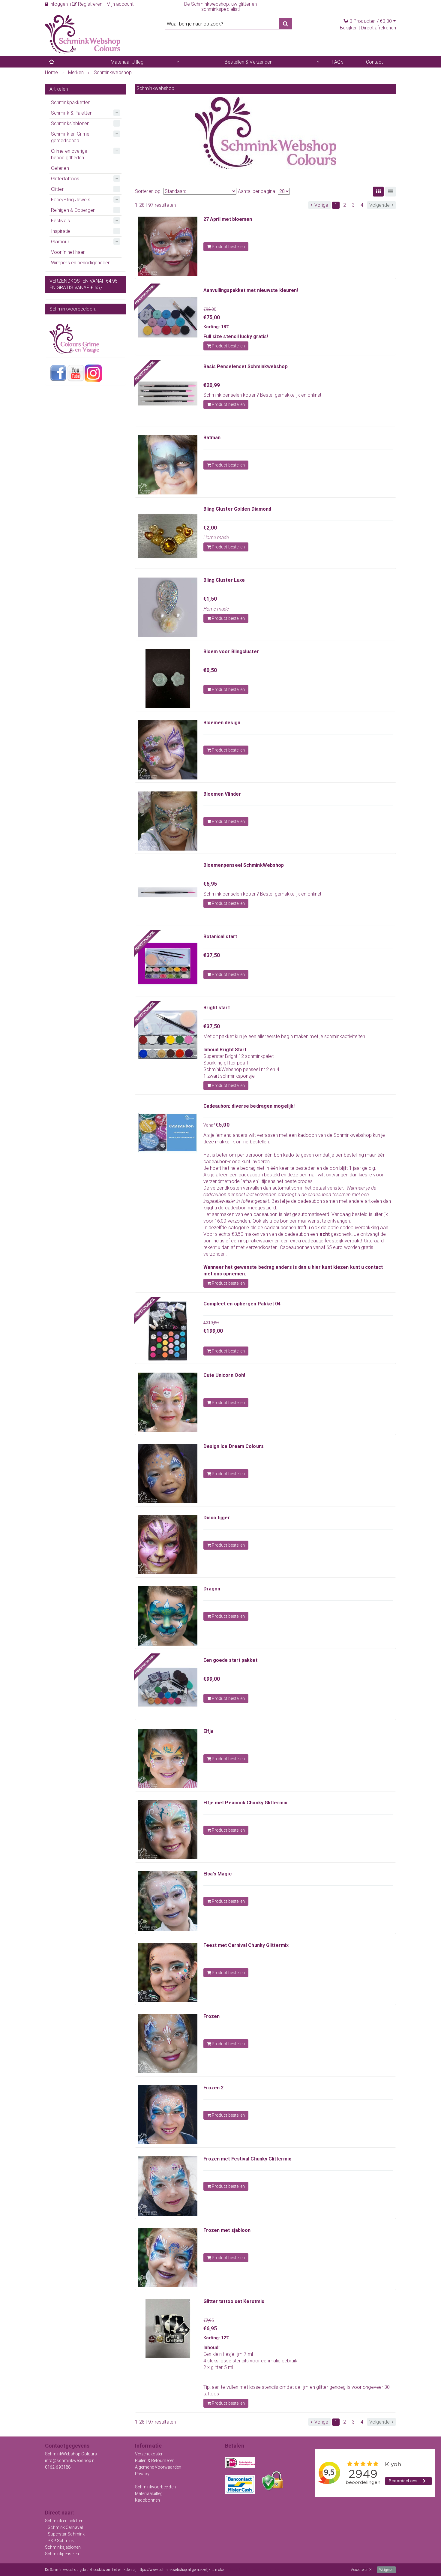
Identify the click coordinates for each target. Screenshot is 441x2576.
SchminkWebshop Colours (71, 2454)
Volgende (380, 205)
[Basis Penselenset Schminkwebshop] (168, 394)
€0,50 (210, 670)
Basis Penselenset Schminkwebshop (246, 366)
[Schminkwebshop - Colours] (83, 34)
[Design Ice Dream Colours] (168, 1473)
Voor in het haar (68, 252)
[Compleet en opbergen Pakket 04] (168, 1331)
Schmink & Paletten (72, 113)
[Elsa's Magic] (168, 1901)
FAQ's (338, 62)
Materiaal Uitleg (127, 62)
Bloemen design (222, 723)
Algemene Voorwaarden (158, 2467)
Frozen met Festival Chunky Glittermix (247, 2159)
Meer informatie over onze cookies (254, 2570)
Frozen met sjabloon (227, 2230)
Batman (212, 438)
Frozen (212, 2016)
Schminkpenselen (62, 2554)
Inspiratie (61, 231)
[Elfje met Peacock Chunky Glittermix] (168, 1830)
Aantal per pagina (256, 191)
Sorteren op (148, 191)
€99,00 (212, 1679)
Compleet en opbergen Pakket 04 (242, 1304)
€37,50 (212, 955)
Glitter (57, 189)
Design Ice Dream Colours (234, 1446)
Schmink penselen (223, 395)
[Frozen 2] (168, 2115)
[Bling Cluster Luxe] (168, 607)
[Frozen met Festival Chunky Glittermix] (168, 2186)
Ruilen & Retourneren (155, 2460)
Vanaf (210, 1125)
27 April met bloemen (228, 219)
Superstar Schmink (66, 2534)
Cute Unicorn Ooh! (224, 1375)
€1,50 (210, 599)
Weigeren (386, 2570)
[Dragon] (168, 1616)
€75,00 (212, 317)
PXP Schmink (61, 2541)
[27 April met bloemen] (168, 246)
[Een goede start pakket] (168, 1687)
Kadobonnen (147, 2500)
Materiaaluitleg (149, 2493)
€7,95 (209, 2320)
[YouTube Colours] (76, 373)
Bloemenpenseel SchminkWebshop (244, 865)
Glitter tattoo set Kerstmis (234, 2301)
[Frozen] (168, 2043)
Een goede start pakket (230, 1660)
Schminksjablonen (70, 123)
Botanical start (220, 937)
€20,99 (212, 385)
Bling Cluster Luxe (224, 580)
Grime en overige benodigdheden (69, 154)
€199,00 (213, 1331)
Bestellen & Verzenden (249, 62)
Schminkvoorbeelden (155, 2487)
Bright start (217, 1008)
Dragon (212, 1589)
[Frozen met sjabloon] (168, 2257)
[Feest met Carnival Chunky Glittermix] (168, 1972)
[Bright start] (168, 1035)
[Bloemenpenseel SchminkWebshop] (168, 892)
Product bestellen (228, 247)
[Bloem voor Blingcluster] (168, 679)
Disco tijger (217, 1518)
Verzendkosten (149, 2454)
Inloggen (58, 4)
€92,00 (210, 309)
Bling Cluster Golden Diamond (237, 509)
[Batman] (168, 465)
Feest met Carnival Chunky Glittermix (246, 1945)
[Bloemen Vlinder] (168, 821)
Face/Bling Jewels (71, 200)
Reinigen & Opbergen (73, 210)
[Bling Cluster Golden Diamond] (168, 536)
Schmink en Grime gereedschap (70, 137)
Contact (375, 62)
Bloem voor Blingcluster (231, 652)
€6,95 (210, 884)
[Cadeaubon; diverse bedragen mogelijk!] (168, 1133)
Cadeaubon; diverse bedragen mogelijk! (249, 1106)
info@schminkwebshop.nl (70, 2460)
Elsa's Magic (217, 1874)
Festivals (60, 221)
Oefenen (60, 168)
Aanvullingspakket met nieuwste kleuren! (251, 290)
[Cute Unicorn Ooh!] (168, 1402)
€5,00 (223, 1125)
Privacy (142, 2474)
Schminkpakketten (71, 102)
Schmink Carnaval (65, 2527)
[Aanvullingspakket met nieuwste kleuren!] (168, 317)
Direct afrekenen (378, 28)
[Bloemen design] (168, 750)
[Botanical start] (168, 964)
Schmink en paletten (64, 2521)
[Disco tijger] (168, 1545)
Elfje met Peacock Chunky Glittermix (245, 1803)
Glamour (60, 242)
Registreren (90, 4)
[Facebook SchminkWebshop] (58, 373)
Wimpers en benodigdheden (81, 263)
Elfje (209, 1731)
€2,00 (210, 528)
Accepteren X (361, 2570)
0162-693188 (58, 2467)
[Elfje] (168, 1758)
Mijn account (120, 4)
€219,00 (211, 1323)
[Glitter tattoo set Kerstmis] (168, 2328)
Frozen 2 (214, 2088)
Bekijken (349, 28)
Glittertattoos (65, 179)
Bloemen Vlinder (222, 794)
